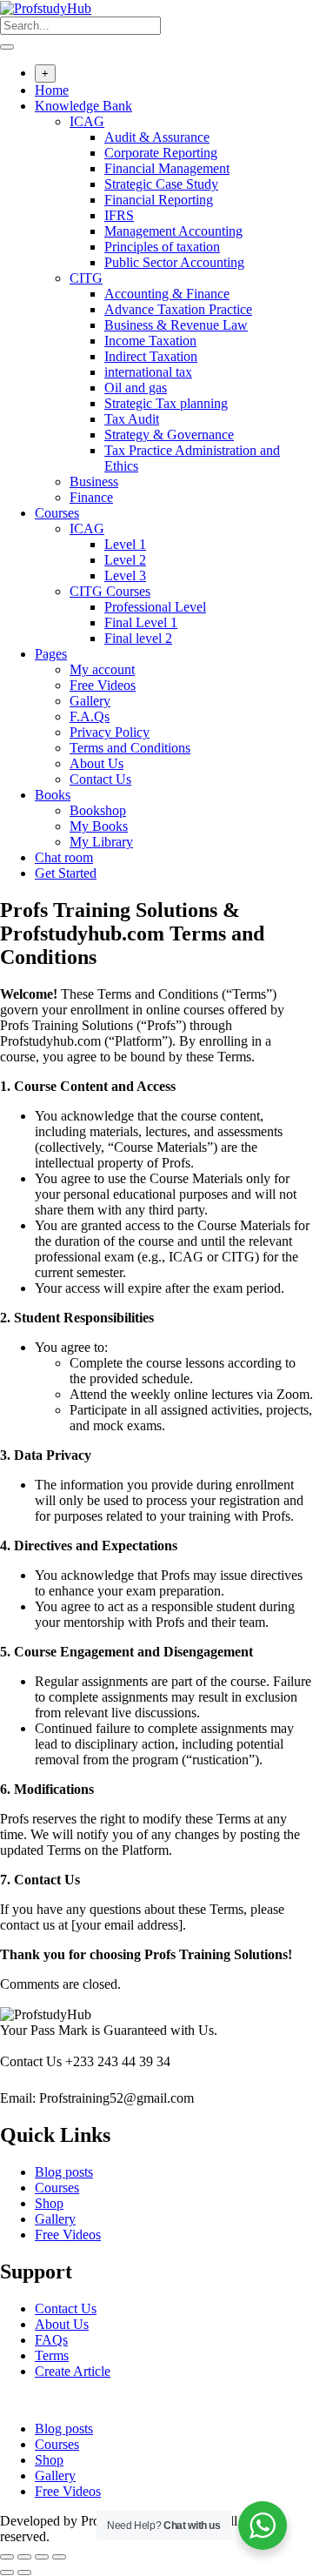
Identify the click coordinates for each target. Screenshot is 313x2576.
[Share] (42, 2557)
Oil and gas (136, 388)
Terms (52, 2355)
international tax (148, 372)
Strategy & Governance (169, 435)
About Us (97, 763)
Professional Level (155, 607)
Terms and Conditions (130, 748)
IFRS (119, 215)
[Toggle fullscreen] (24, 2557)
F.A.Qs (90, 716)
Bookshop (98, 810)
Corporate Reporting (161, 153)
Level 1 (125, 544)
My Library (101, 842)
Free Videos (103, 685)
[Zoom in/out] (7, 2557)
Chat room (64, 857)
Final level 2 (138, 638)
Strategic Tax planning (166, 403)
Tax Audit (132, 419)
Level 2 (125, 560)
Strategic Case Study (161, 184)
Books (53, 795)
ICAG (87, 121)
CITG (86, 278)
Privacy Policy (110, 732)
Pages (51, 654)
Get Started (66, 873)
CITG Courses (110, 591)
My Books (99, 826)
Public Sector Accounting (174, 262)
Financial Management (167, 168)
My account (102, 669)
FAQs (51, 2340)
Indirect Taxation (151, 356)
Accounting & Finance (167, 294)
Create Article (73, 2371)
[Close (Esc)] (59, 2557)
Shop (49, 2203)
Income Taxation (150, 341)
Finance (91, 497)
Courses (57, 513)
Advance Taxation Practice (178, 309)
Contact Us (100, 779)
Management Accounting (173, 231)
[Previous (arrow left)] (7, 2573)
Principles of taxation (162, 247)
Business (94, 482)
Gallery (90, 701)
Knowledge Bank (83, 106)
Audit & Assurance (157, 137)
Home (52, 90)
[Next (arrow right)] (24, 2573)
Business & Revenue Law (176, 325)
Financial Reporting (159, 200)
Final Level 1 (141, 622)
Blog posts (64, 2172)
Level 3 (125, 575)
